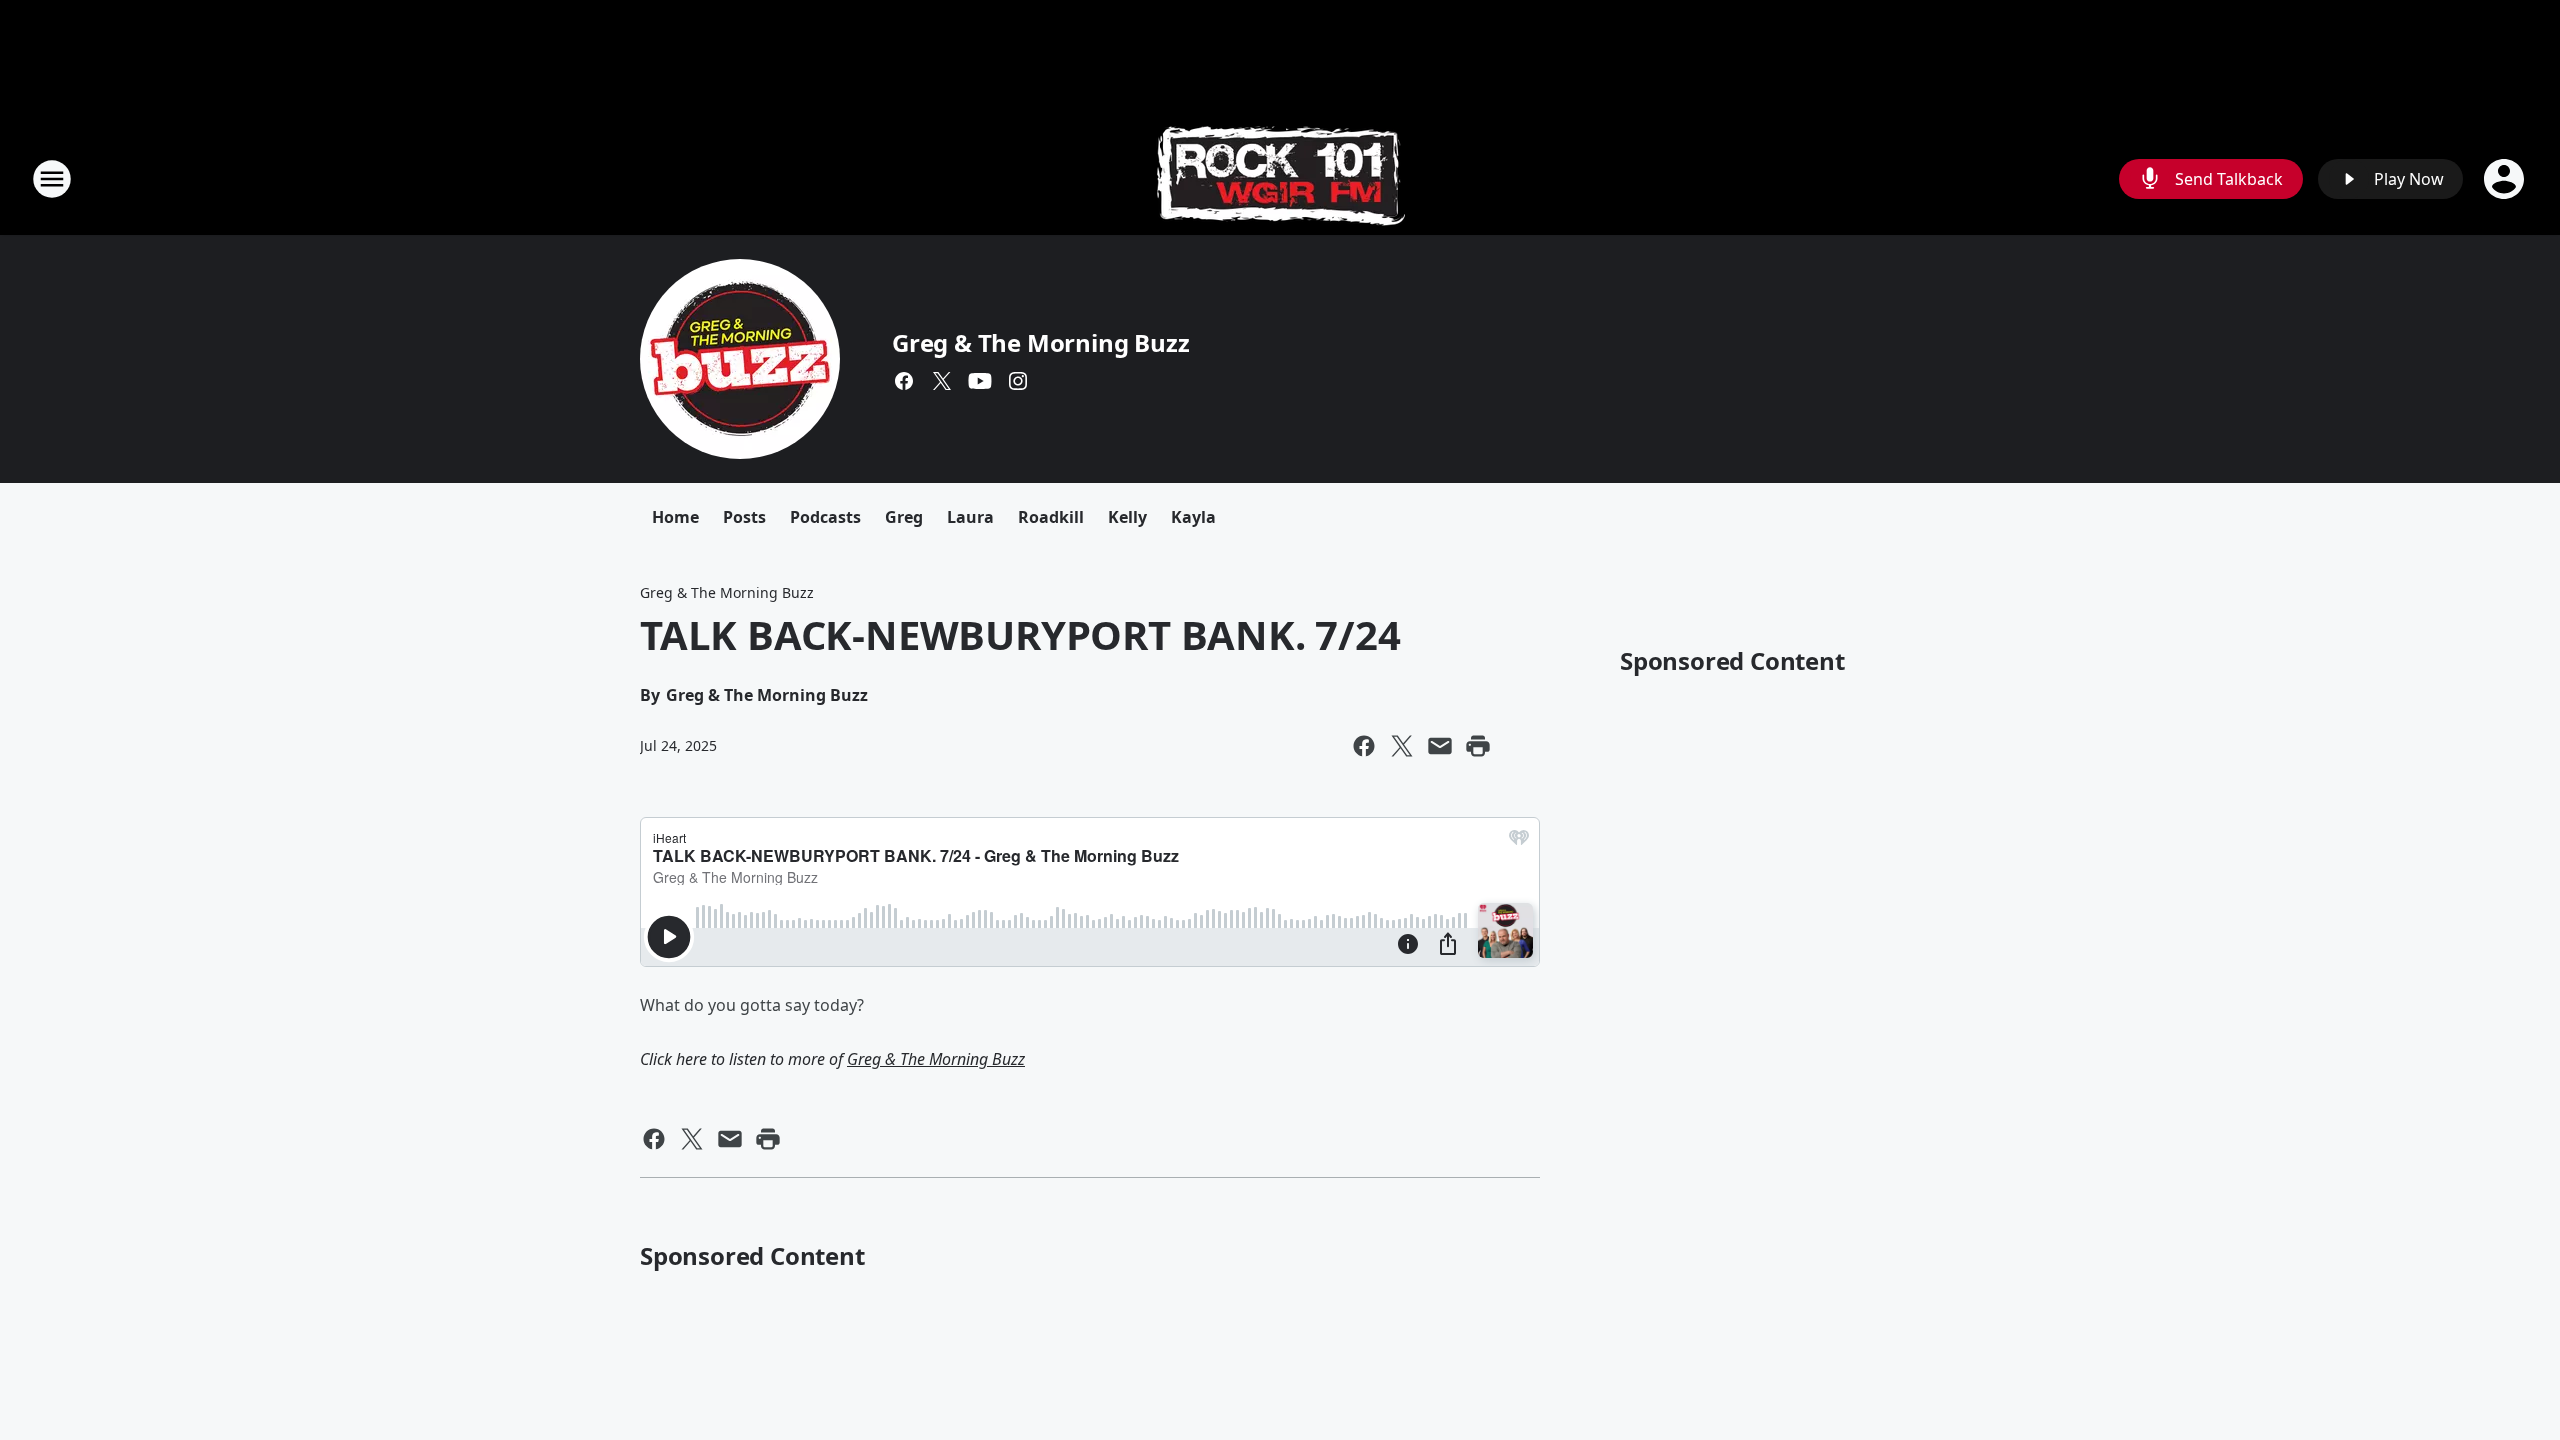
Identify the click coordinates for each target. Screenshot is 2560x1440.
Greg (904, 517)
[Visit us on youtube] (980, 381)
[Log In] (2506, 179)
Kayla (1193, 517)
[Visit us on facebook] (904, 381)
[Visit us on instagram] (1018, 381)
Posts (744, 517)
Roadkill (1051, 517)
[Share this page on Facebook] (1364, 746)
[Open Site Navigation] (52, 179)
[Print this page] (1478, 746)
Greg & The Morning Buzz (1040, 342)
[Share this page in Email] (1440, 746)
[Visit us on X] (942, 381)
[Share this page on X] (1402, 746)
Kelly (1127, 517)
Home (675, 517)
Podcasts (825, 517)
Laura (970, 517)
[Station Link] (1280, 178)
